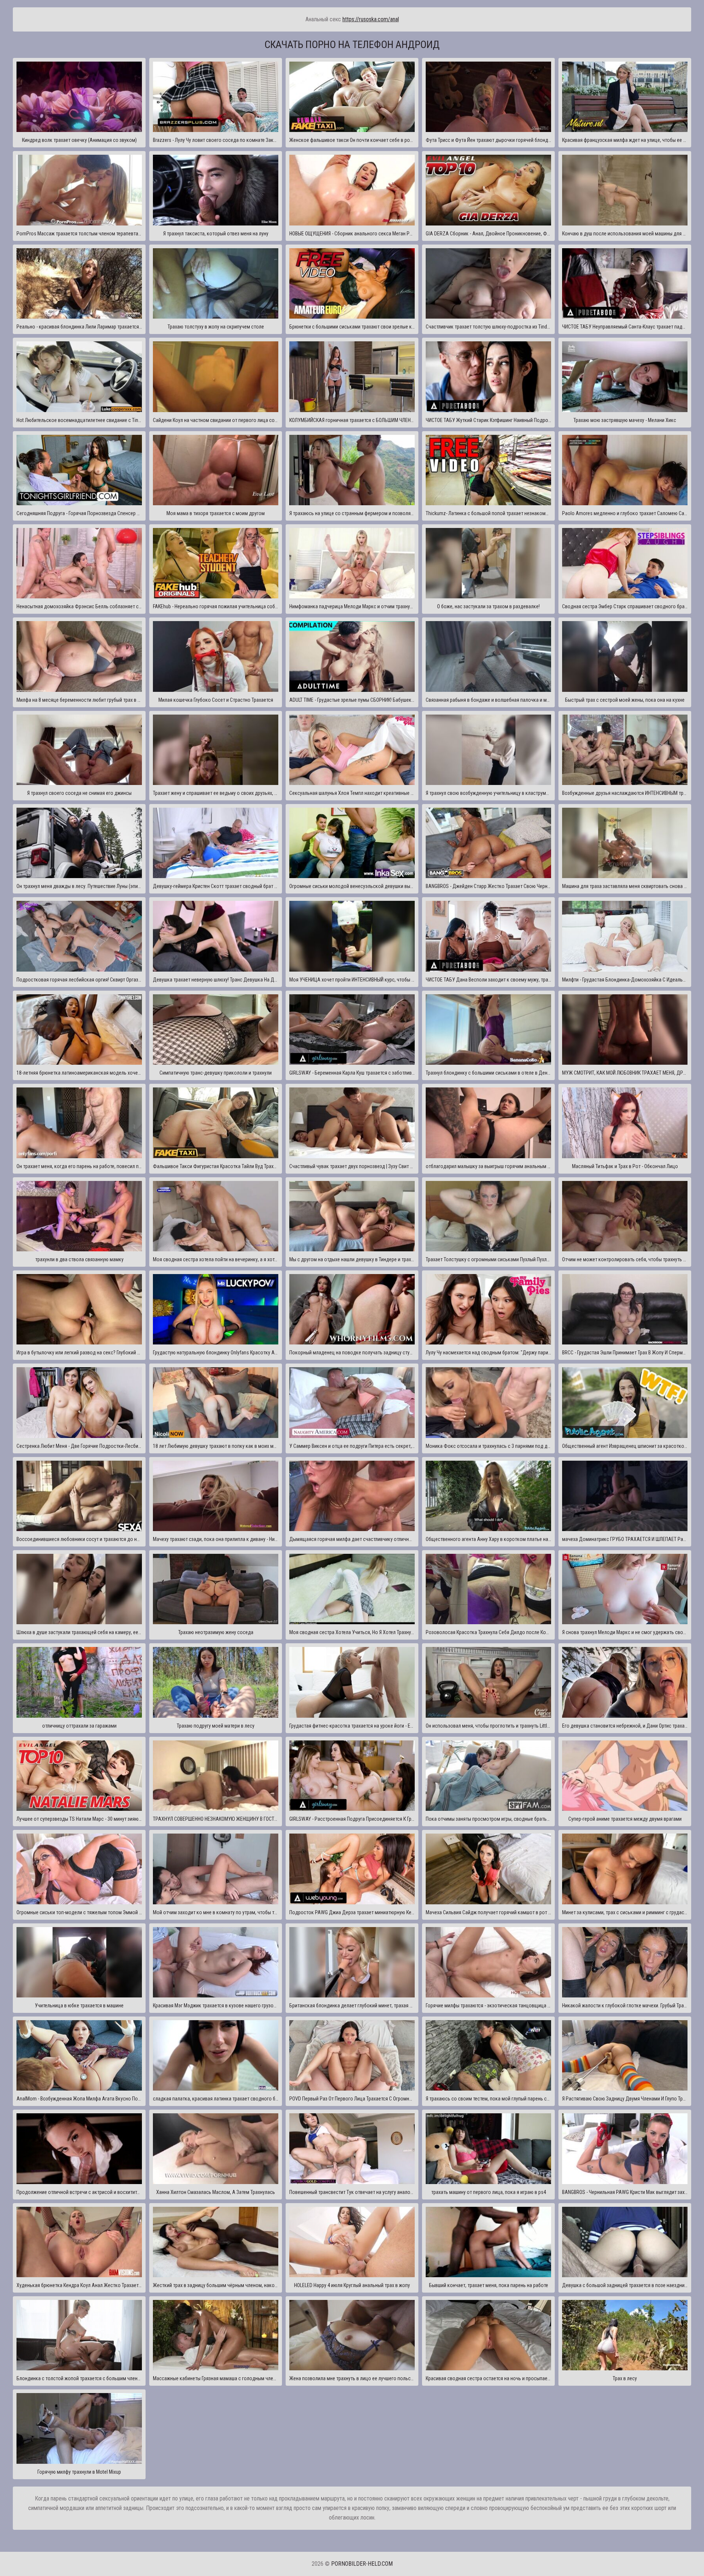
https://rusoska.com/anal (371, 19)
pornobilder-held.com (362, 2564)
